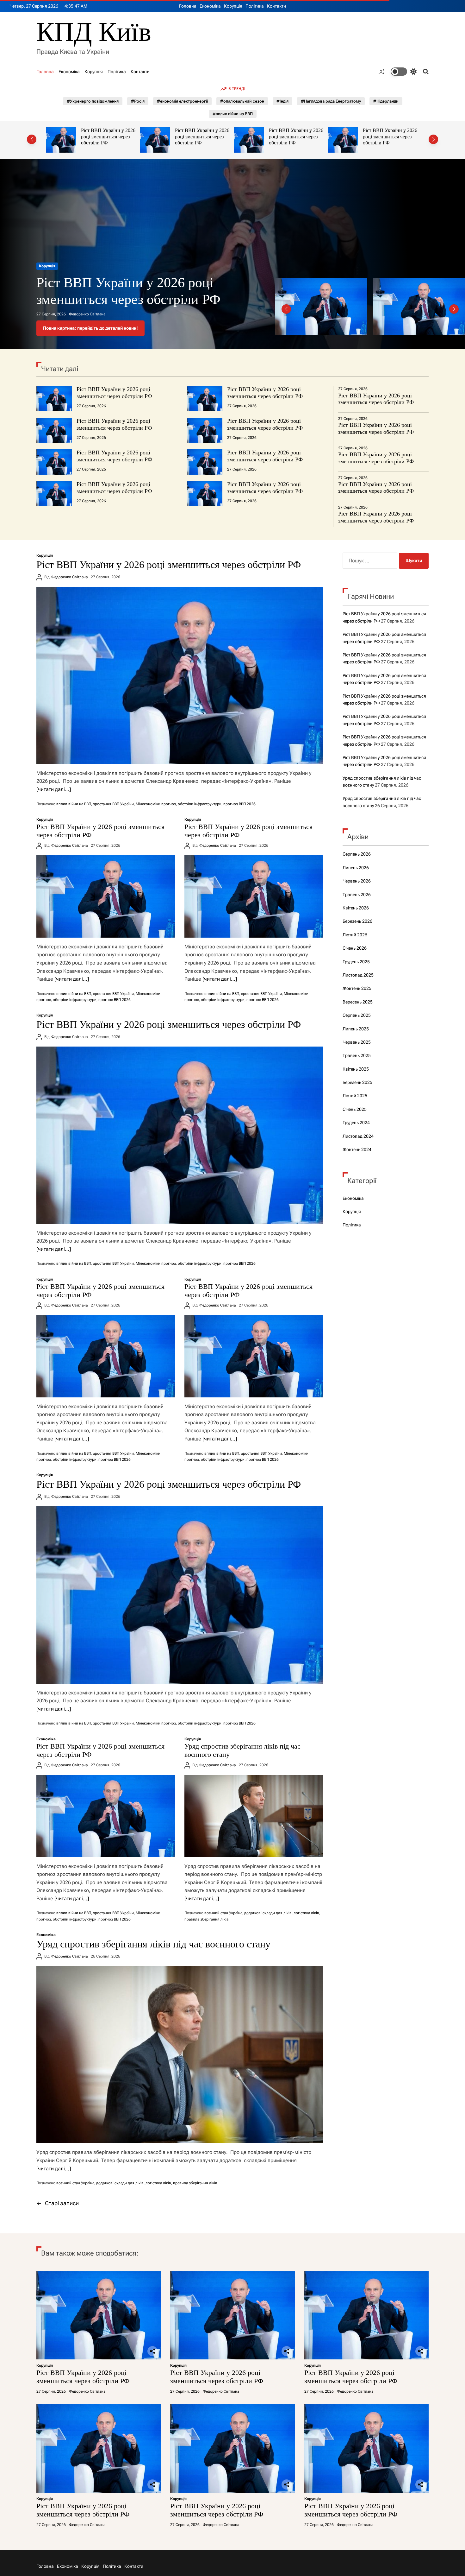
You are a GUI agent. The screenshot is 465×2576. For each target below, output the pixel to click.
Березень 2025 (357, 1082)
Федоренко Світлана (87, 314)
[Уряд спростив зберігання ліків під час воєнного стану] (254, 1816)
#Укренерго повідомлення (93, 101)
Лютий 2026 (355, 935)
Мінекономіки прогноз (156, 804)
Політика (255, 6)
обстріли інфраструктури (200, 804)
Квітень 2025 (356, 1069)
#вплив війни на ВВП (233, 114)
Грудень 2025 (356, 962)
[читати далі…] (54, 789)
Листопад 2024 (358, 1136)
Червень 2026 (357, 881)
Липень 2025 (356, 1029)
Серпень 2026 (357, 854)
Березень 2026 (357, 921)
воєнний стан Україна (223, 1913)
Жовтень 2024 (357, 1149)
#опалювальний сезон (242, 101)
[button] (32, 139)
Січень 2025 (355, 1109)
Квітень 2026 (356, 908)
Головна (188, 6)
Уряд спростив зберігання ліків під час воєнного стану (153, 1944)
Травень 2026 (357, 895)
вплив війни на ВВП (74, 804)
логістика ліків (306, 1913)
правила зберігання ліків (207, 1919)
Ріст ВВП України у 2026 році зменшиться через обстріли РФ (108, 136)
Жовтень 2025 (357, 988)
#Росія (138, 101)
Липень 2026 (356, 868)
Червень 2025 (357, 1042)
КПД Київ (94, 32)
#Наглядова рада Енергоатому (331, 101)
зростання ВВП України (113, 804)
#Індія (282, 101)
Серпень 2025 (357, 1015)
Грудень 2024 (356, 1123)
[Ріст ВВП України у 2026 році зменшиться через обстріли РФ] (180, 675)
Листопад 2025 (358, 975)
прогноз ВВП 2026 (239, 804)
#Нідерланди (386, 101)
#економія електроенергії (182, 101)
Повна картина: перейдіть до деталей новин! (90, 328)
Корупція (233, 6)
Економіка (210, 6)
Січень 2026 (355, 948)
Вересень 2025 (358, 1002)
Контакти (276, 6)
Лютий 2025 (355, 1096)
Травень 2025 (357, 1055)
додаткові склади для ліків (268, 1913)
